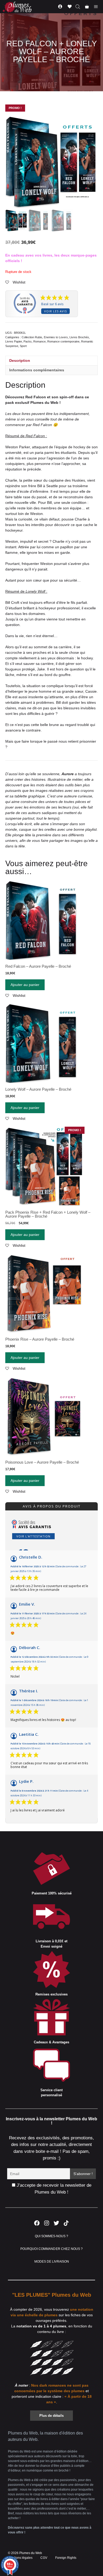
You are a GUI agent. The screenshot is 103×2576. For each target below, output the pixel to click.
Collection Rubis (32, 337)
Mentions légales (20, 2558)
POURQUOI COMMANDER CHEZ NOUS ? (52, 2249)
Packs (28, 341)
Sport (23, 346)
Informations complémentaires (37, 370)
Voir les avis (55, 311)
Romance (39, 341)
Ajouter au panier (25, 985)
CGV (44, 2558)
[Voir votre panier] (87, 7)
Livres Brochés (79, 337)
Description (20, 360)
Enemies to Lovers (56, 337)
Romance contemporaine (63, 341)
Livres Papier (14, 341)
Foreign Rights (66, 2558)
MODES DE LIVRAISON (52, 2262)
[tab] (51, 360)
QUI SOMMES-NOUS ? (51, 2236)
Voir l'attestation (33, 1536)
